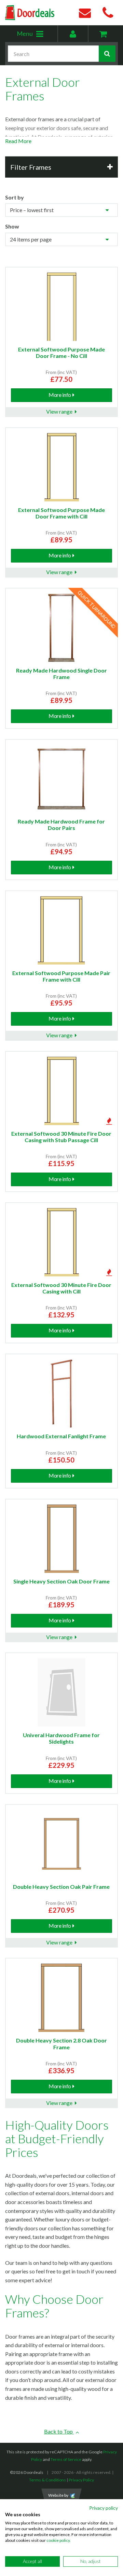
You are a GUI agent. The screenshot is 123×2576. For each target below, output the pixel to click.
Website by (58, 2495)
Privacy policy (104, 2508)
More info (60, 395)
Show (12, 226)
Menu (37, 36)
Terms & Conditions (47, 2480)
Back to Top (59, 2431)
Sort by (15, 197)
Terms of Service (66, 2459)
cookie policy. (59, 2540)
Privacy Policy (81, 2480)
